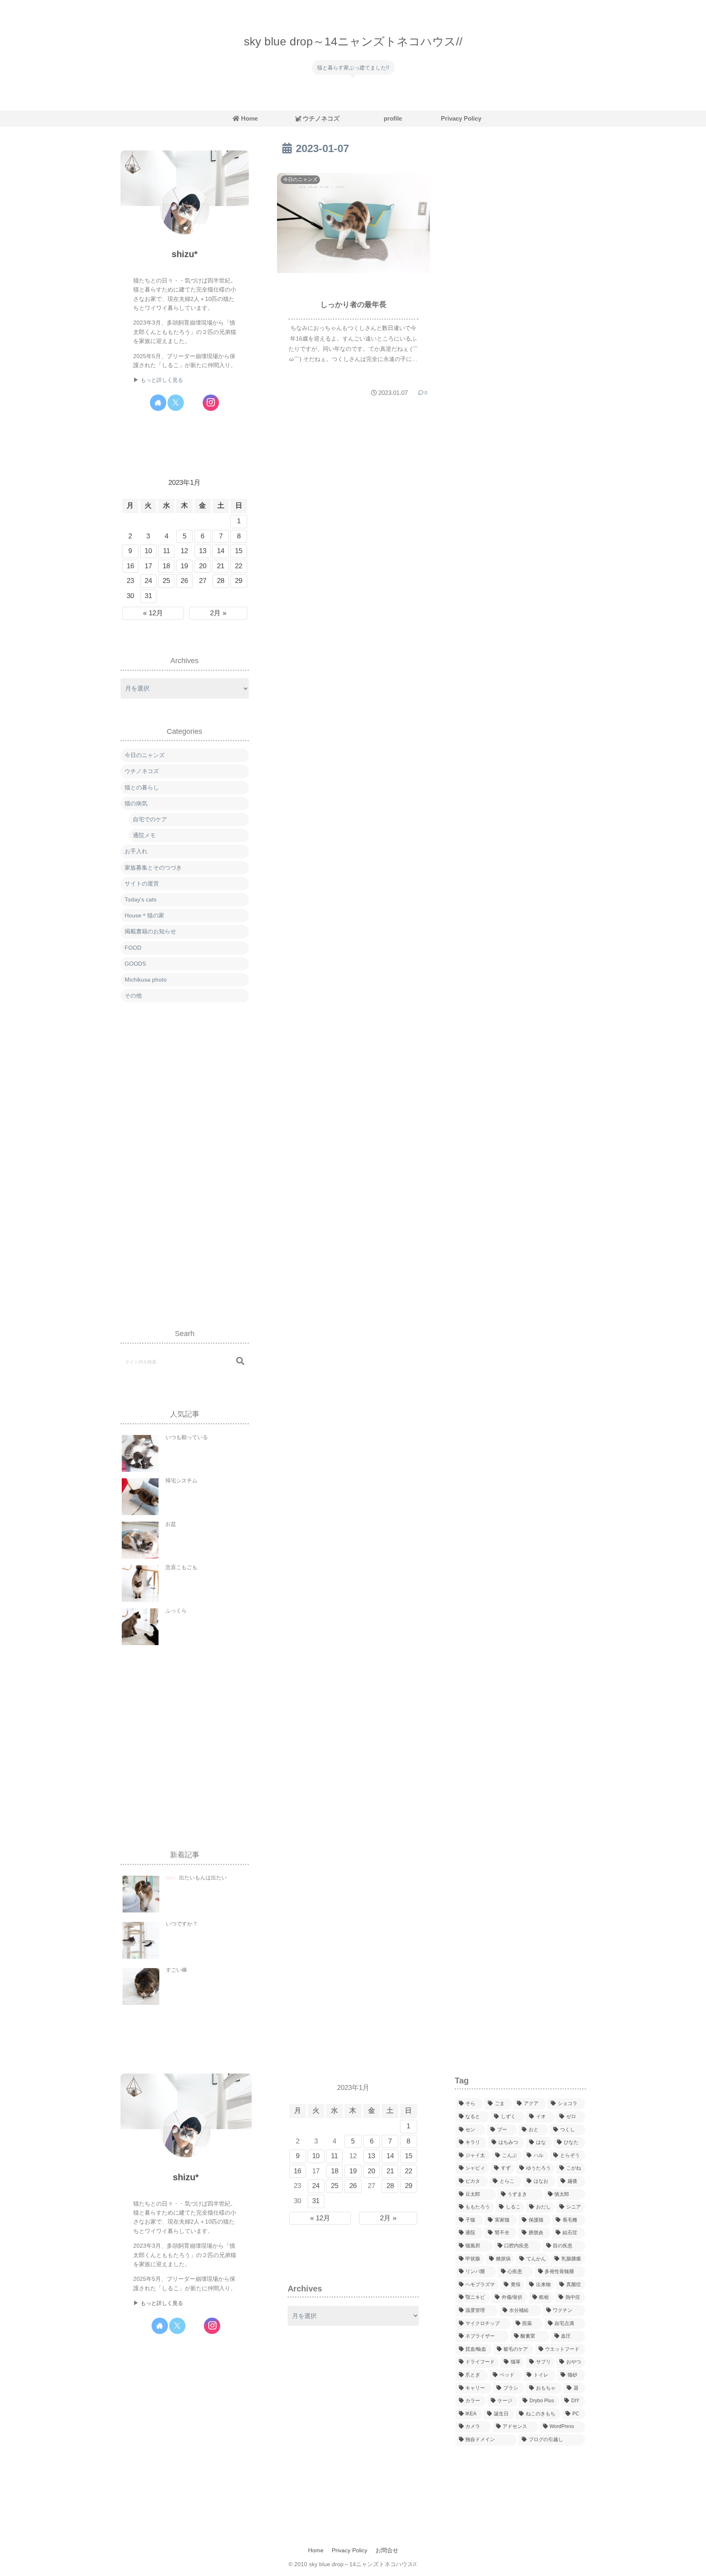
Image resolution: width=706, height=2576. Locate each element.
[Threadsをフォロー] (193, 403)
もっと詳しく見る (162, 380)
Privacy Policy (350, 2550)
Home (316, 2550)
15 (239, 551)
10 (148, 551)
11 (166, 551)
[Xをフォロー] (176, 403)
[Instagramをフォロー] (211, 403)
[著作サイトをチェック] (158, 403)
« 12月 (153, 613)
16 (130, 566)
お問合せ (387, 2550)
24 (148, 581)
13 (203, 551)
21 (221, 566)
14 (221, 551)
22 (239, 566)
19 (184, 566)
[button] (240, 1361)
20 (203, 566)
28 (221, 581)
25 (166, 581)
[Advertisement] (185, 1157)
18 (166, 566)
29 (239, 581)
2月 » (218, 613)
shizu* (185, 254)
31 (148, 596)
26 (184, 581)
